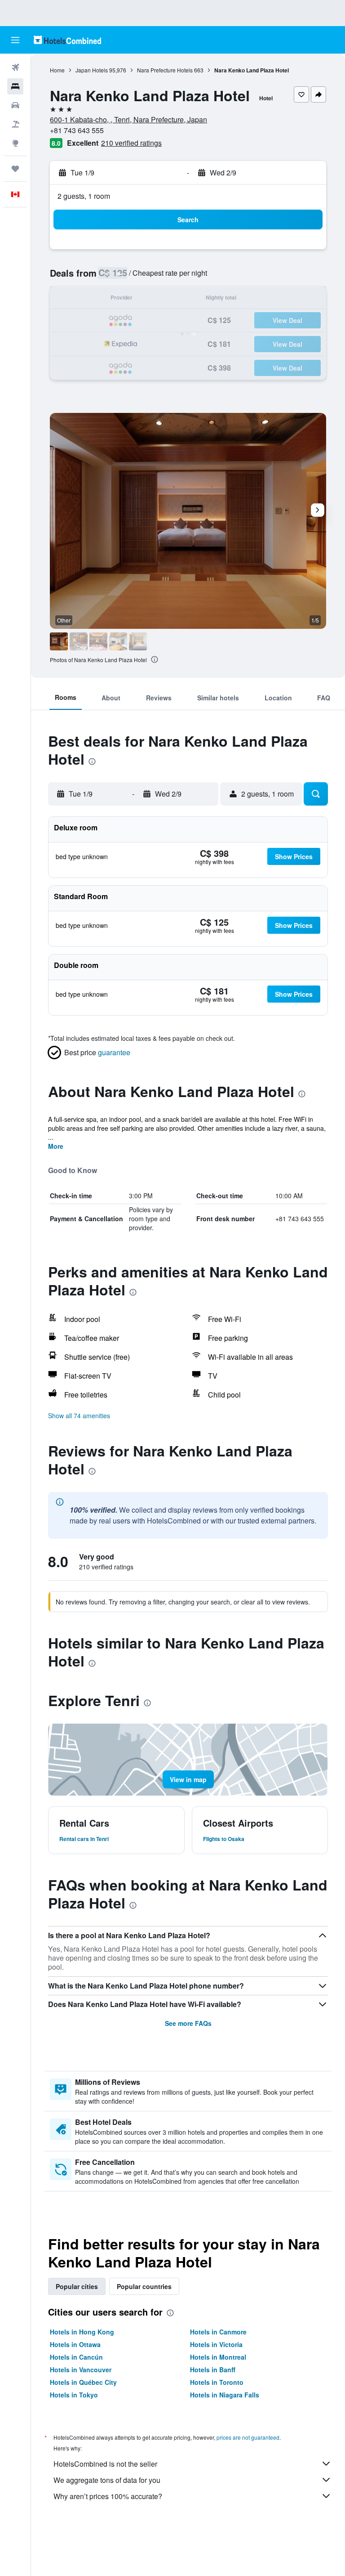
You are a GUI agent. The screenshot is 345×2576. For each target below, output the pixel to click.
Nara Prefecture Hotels (165, 70)
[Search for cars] (15, 105)
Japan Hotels (92, 70)
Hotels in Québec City (83, 2382)
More (56, 1146)
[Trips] (15, 169)
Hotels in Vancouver (81, 2370)
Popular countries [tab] (144, 2286)
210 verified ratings (131, 143)
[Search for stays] (15, 86)
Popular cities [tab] (77, 2286)
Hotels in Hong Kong (82, 2332)
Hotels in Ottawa (75, 2344)
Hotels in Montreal (218, 2357)
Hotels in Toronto (217, 2382)
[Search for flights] (15, 67)
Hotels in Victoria (216, 2344)
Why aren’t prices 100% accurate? (108, 2496)
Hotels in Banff (213, 2370)
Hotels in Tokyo (74, 2395)
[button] (15, 40)
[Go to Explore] (15, 143)
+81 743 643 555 (77, 130)
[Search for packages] (15, 124)
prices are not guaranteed (248, 2437)
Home (57, 70)
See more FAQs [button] (188, 2023)
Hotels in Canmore (218, 2332)
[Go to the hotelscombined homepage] (67, 40)
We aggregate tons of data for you (107, 2480)
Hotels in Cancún (76, 2357)
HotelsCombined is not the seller (105, 2464)
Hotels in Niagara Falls (225, 2395)
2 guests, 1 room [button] (84, 196)
